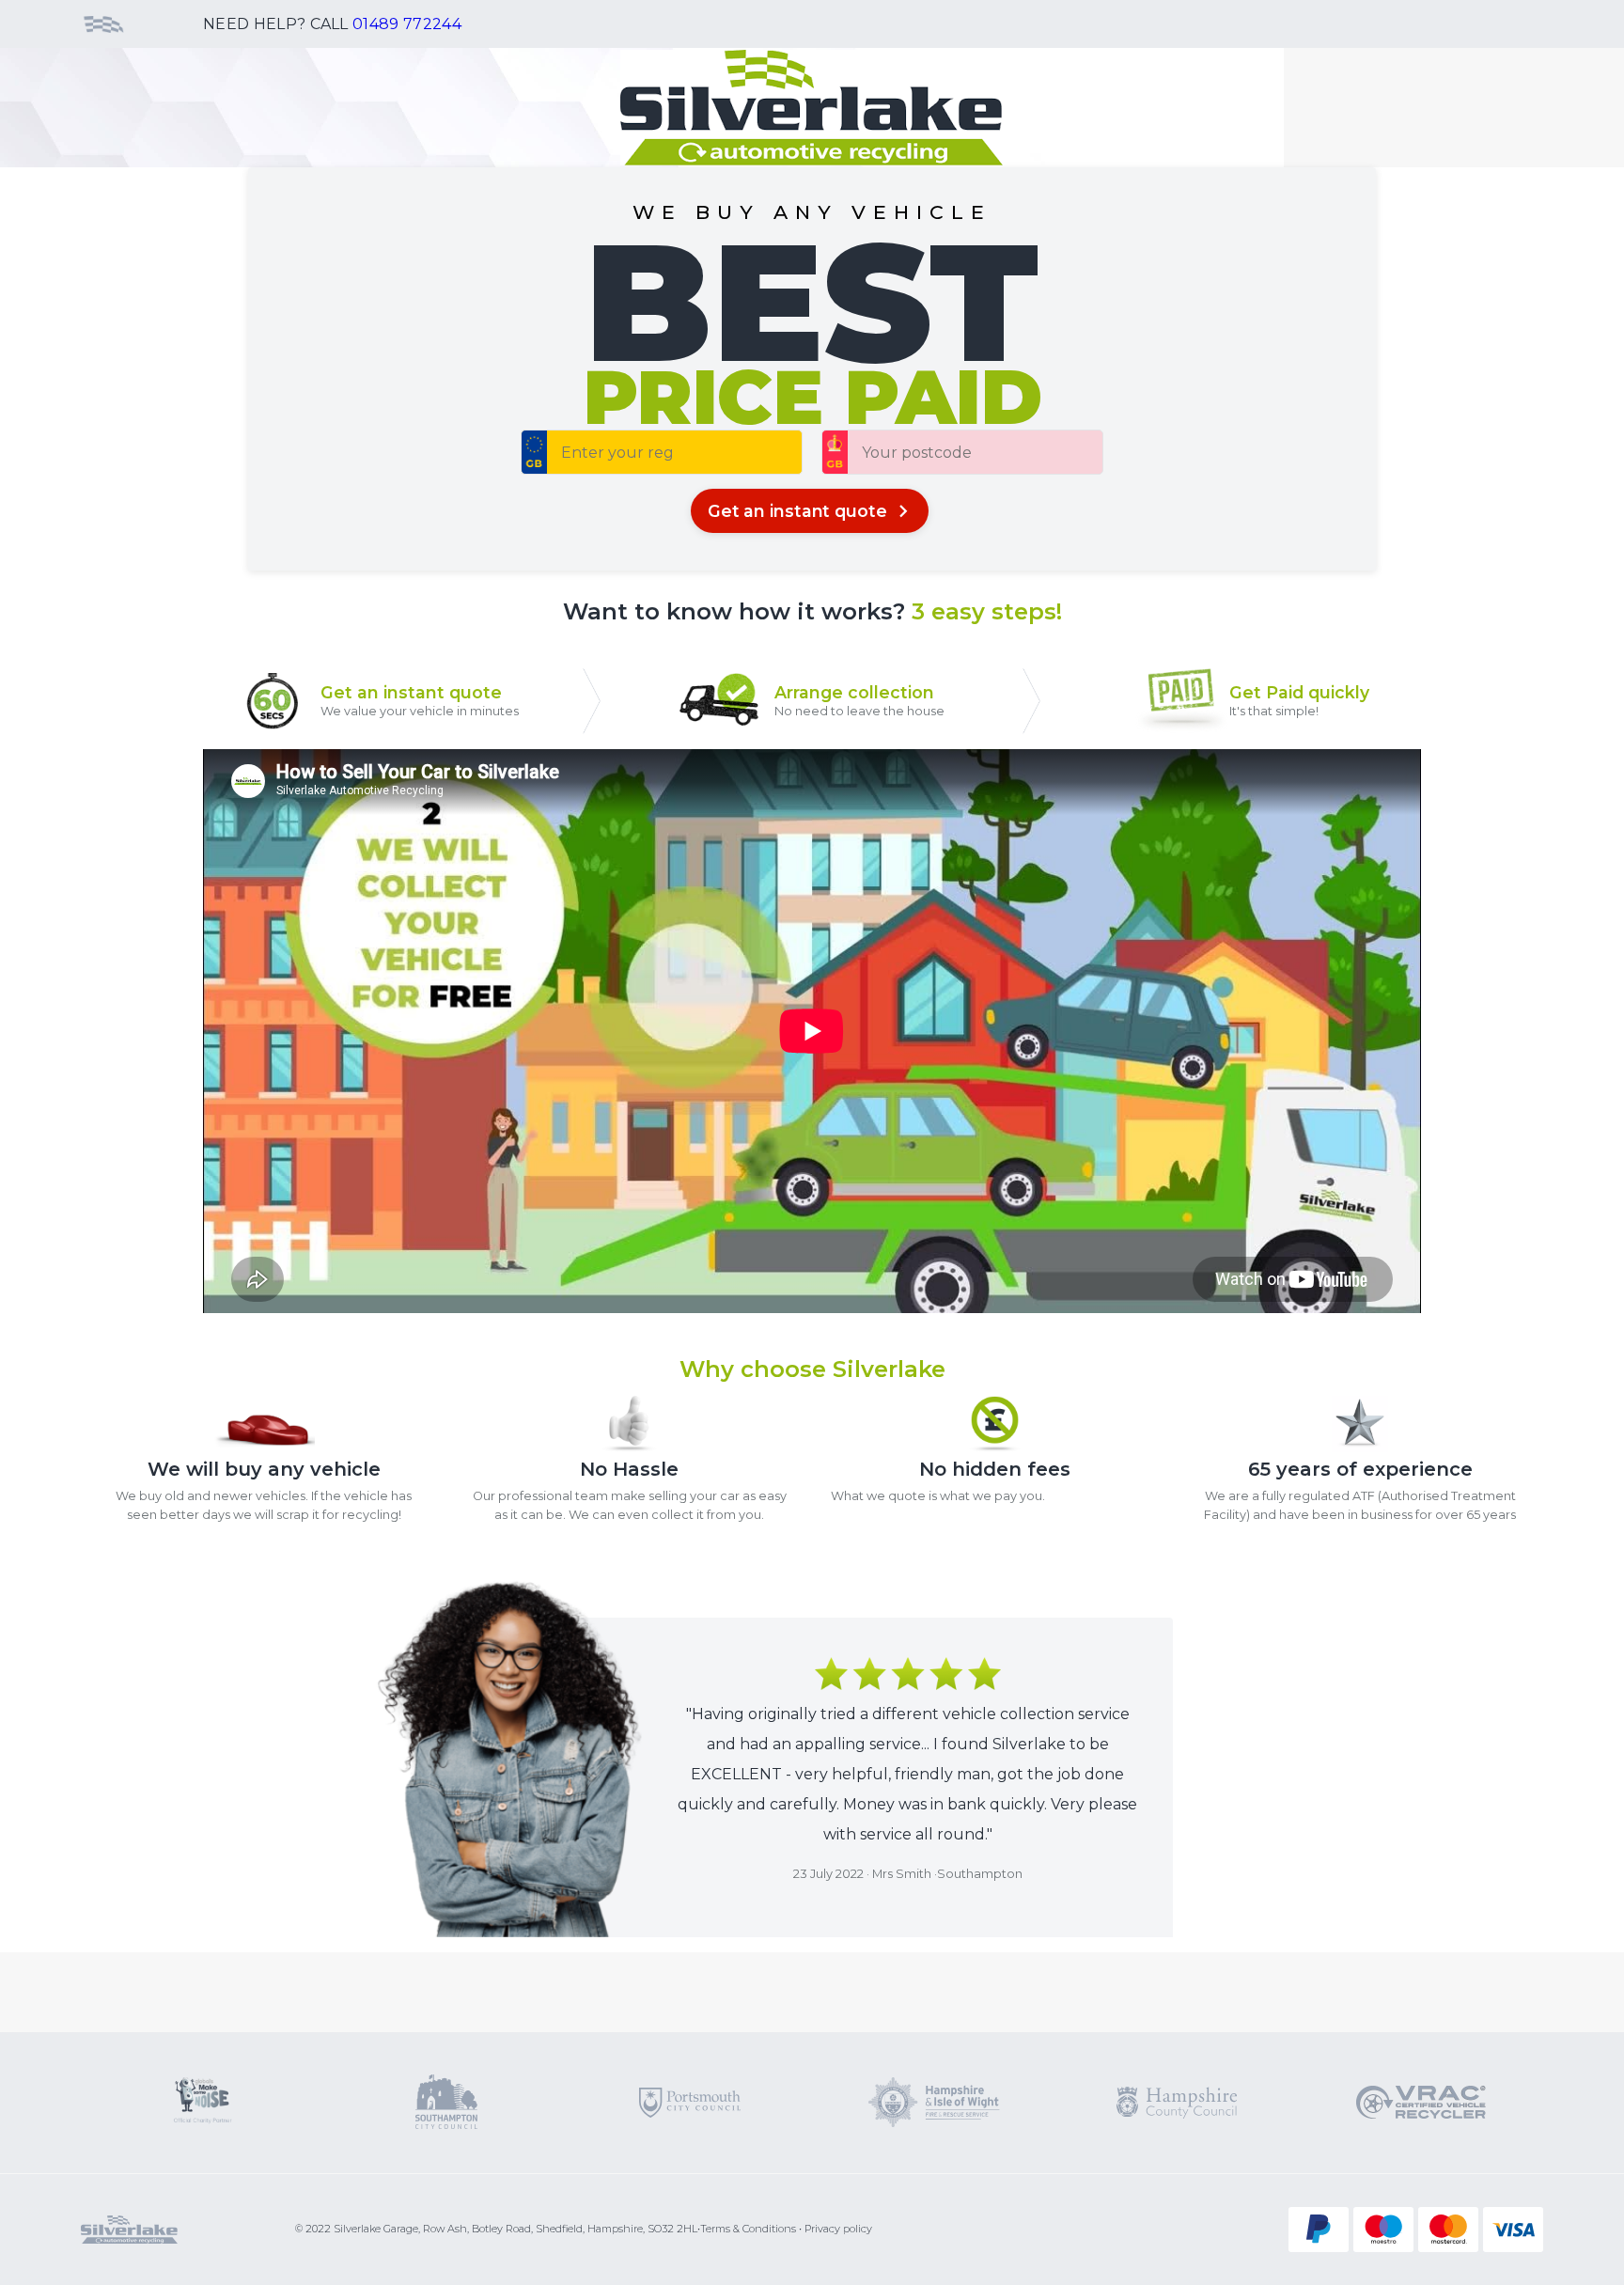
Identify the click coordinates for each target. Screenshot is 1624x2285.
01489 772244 (407, 24)
